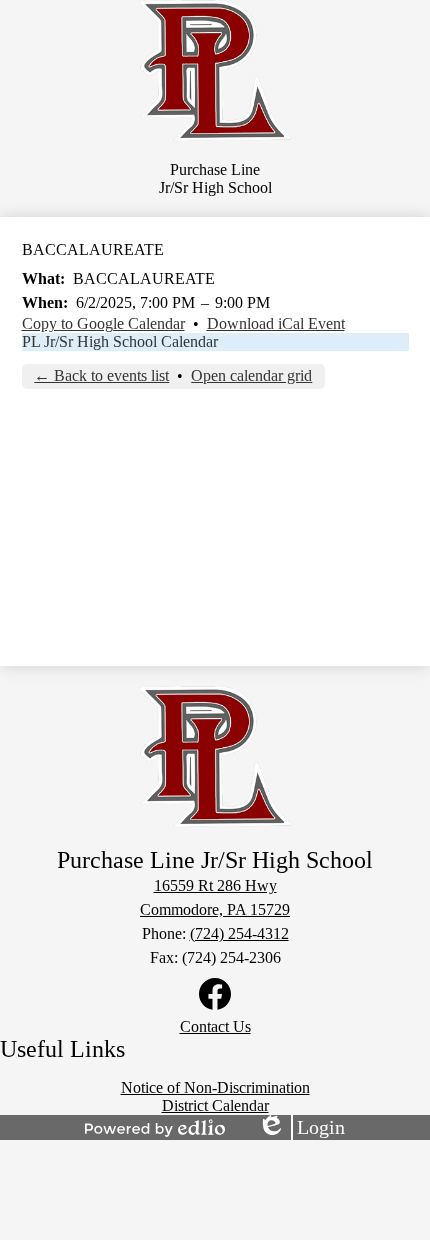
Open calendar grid (251, 375)
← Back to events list (101, 375)
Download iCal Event (276, 323)
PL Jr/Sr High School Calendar (120, 341)
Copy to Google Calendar (103, 323)
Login (301, 1128)
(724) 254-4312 (239, 933)
